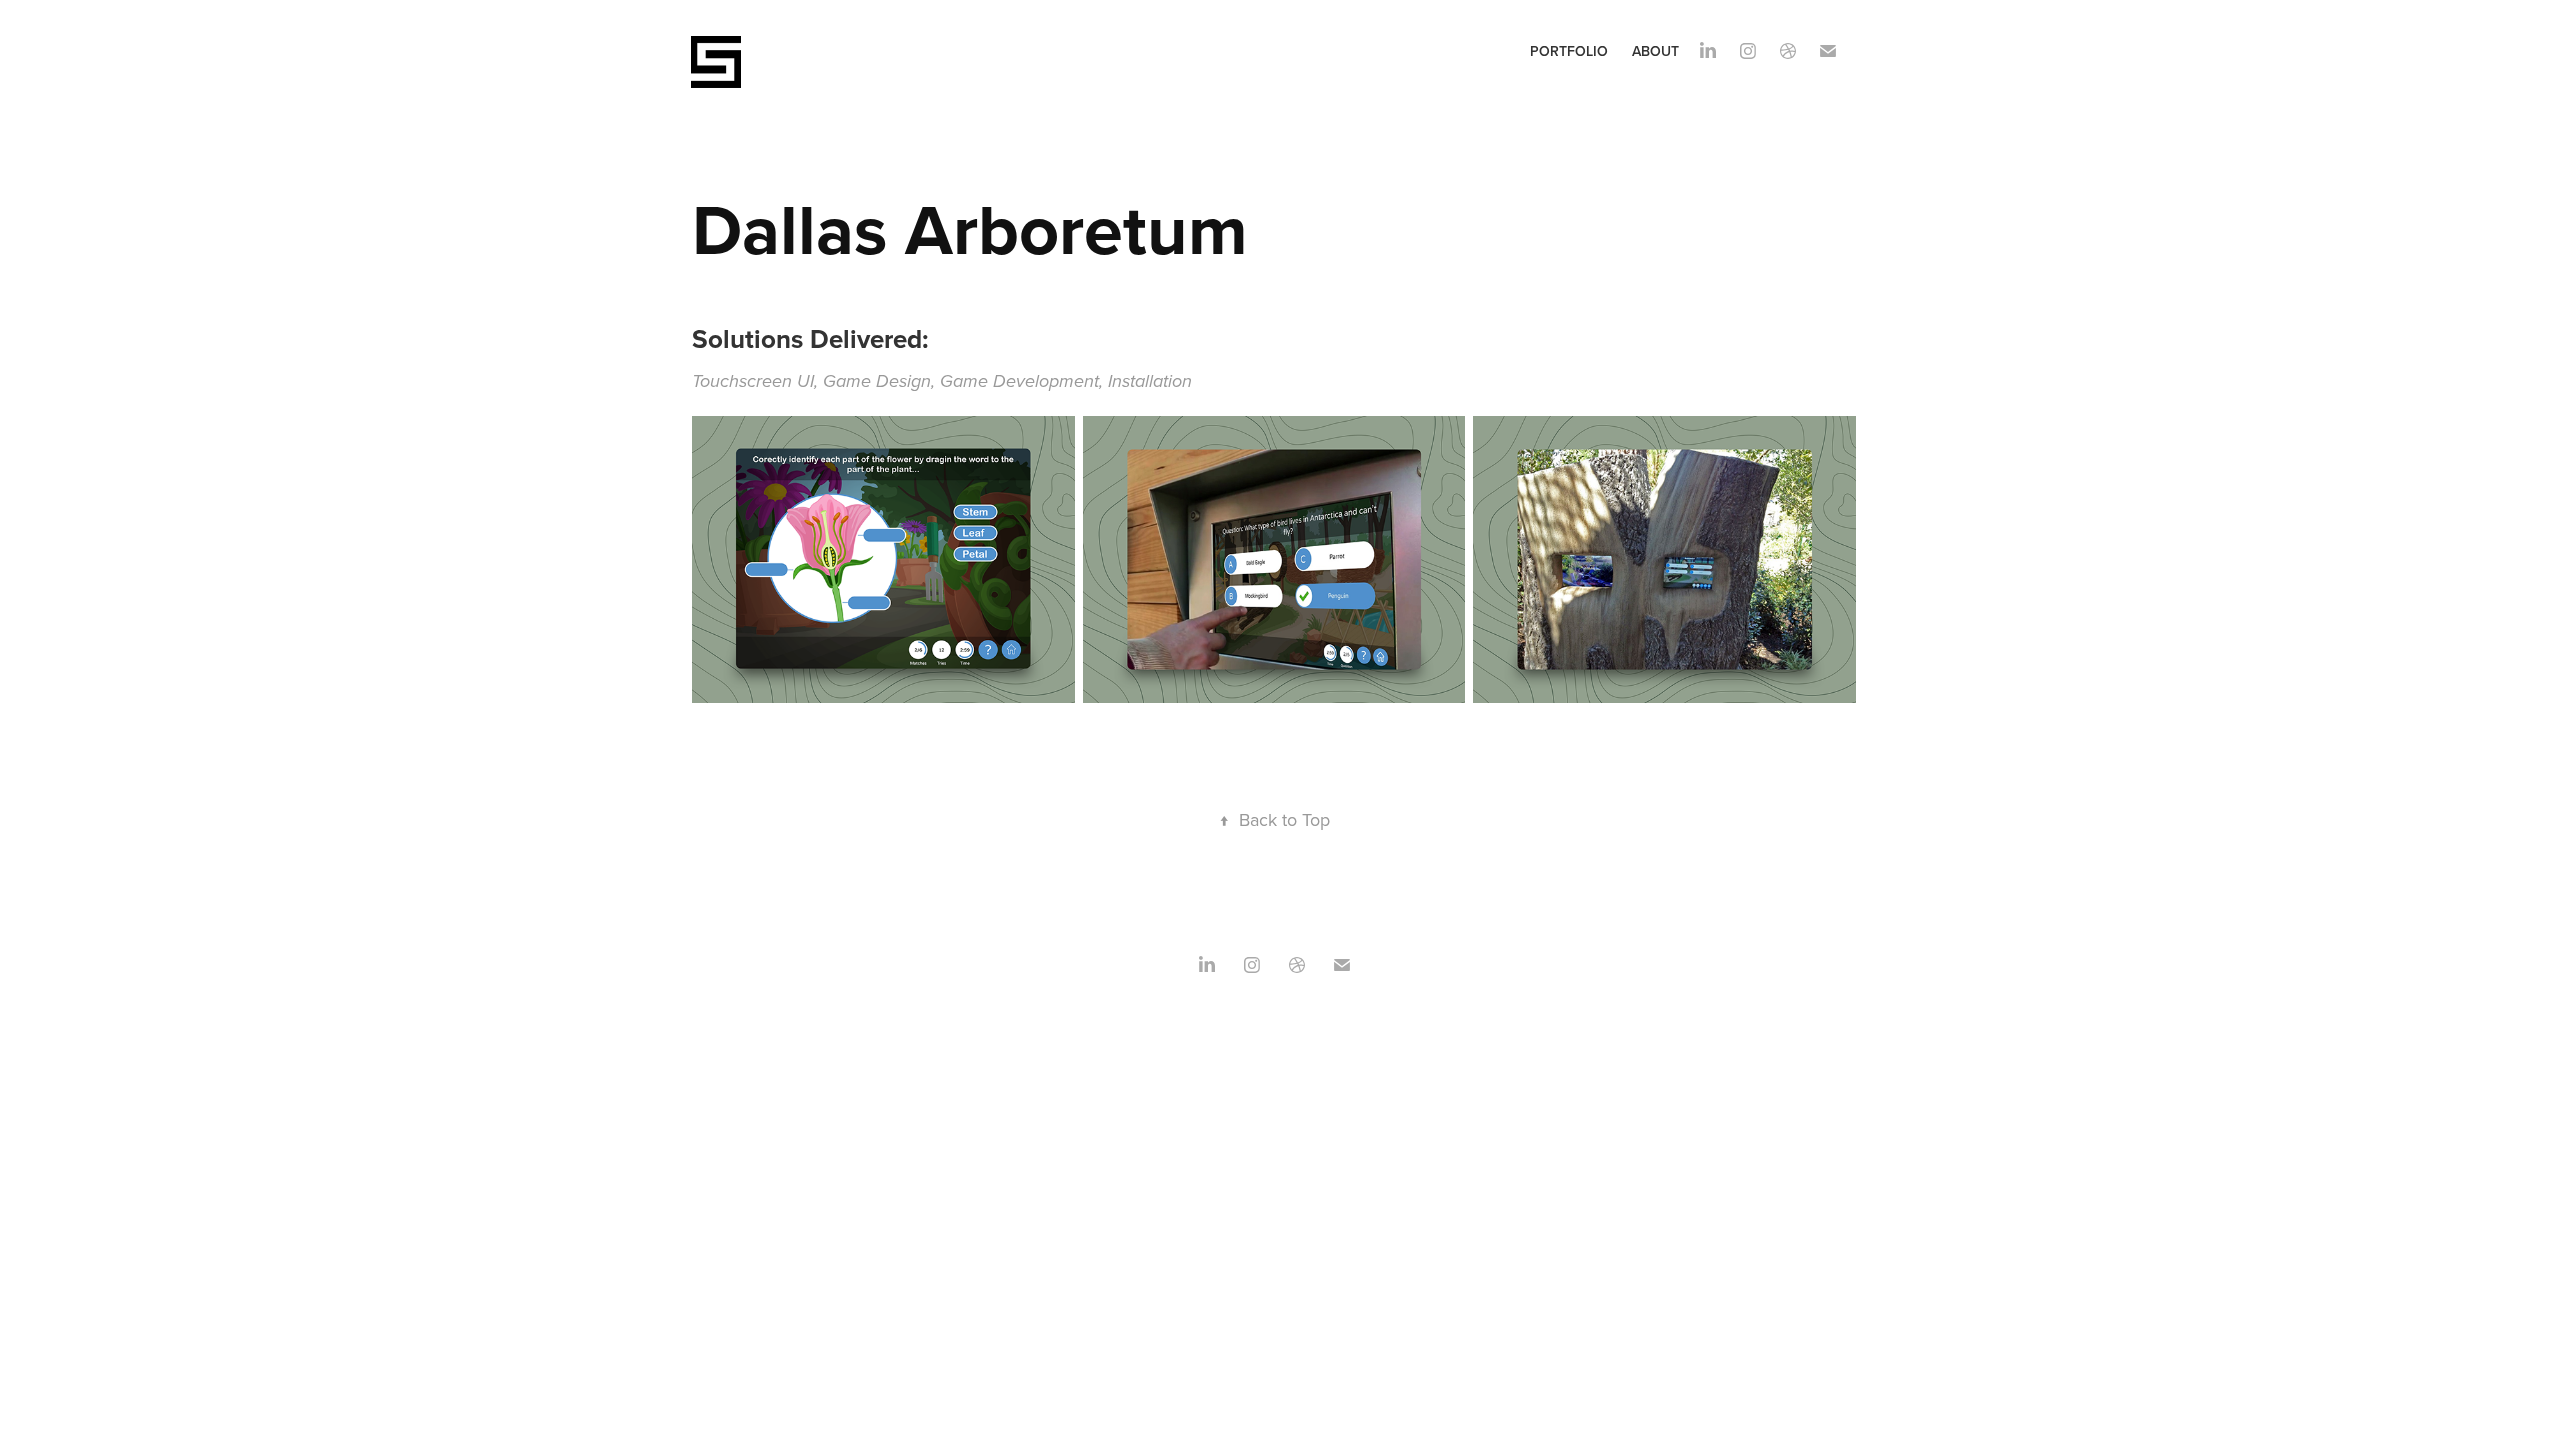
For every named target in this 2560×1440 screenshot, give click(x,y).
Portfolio (1569, 51)
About (1655, 51)
